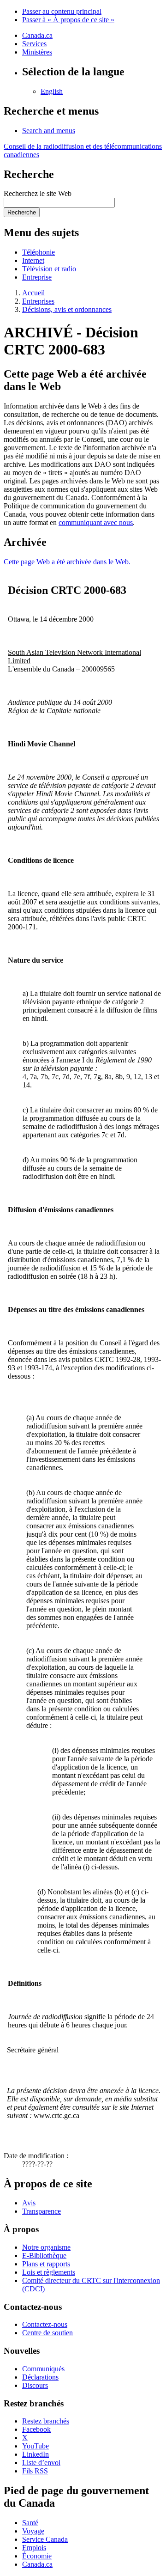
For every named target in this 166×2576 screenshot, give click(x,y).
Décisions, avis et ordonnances (67, 309)
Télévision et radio (49, 269)
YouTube (36, 2446)
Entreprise (37, 277)
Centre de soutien (47, 2333)
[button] (49, 131)
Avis (29, 2203)
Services (34, 44)
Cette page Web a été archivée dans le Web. (67, 562)
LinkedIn (36, 2454)
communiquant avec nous (96, 522)
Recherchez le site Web (38, 193)
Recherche (22, 212)
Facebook (36, 2429)
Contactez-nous (45, 2324)
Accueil (33, 293)
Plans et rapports (46, 2264)
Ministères (37, 52)
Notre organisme (46, 2247)
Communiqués (43, 2369)
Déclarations (40, 2377)
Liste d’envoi (41, 2463)
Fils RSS (35, 2471)
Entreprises (38, 301)
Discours (35, 2385)
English (52, 91)
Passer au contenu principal (62, 11)
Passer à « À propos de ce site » (68, 20)
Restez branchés (46, 2421)
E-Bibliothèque (44, 2256)
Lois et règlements (49, 2272)
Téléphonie (39, 252)
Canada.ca (37, 35)
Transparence (41, 2211)
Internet (33, 260)
